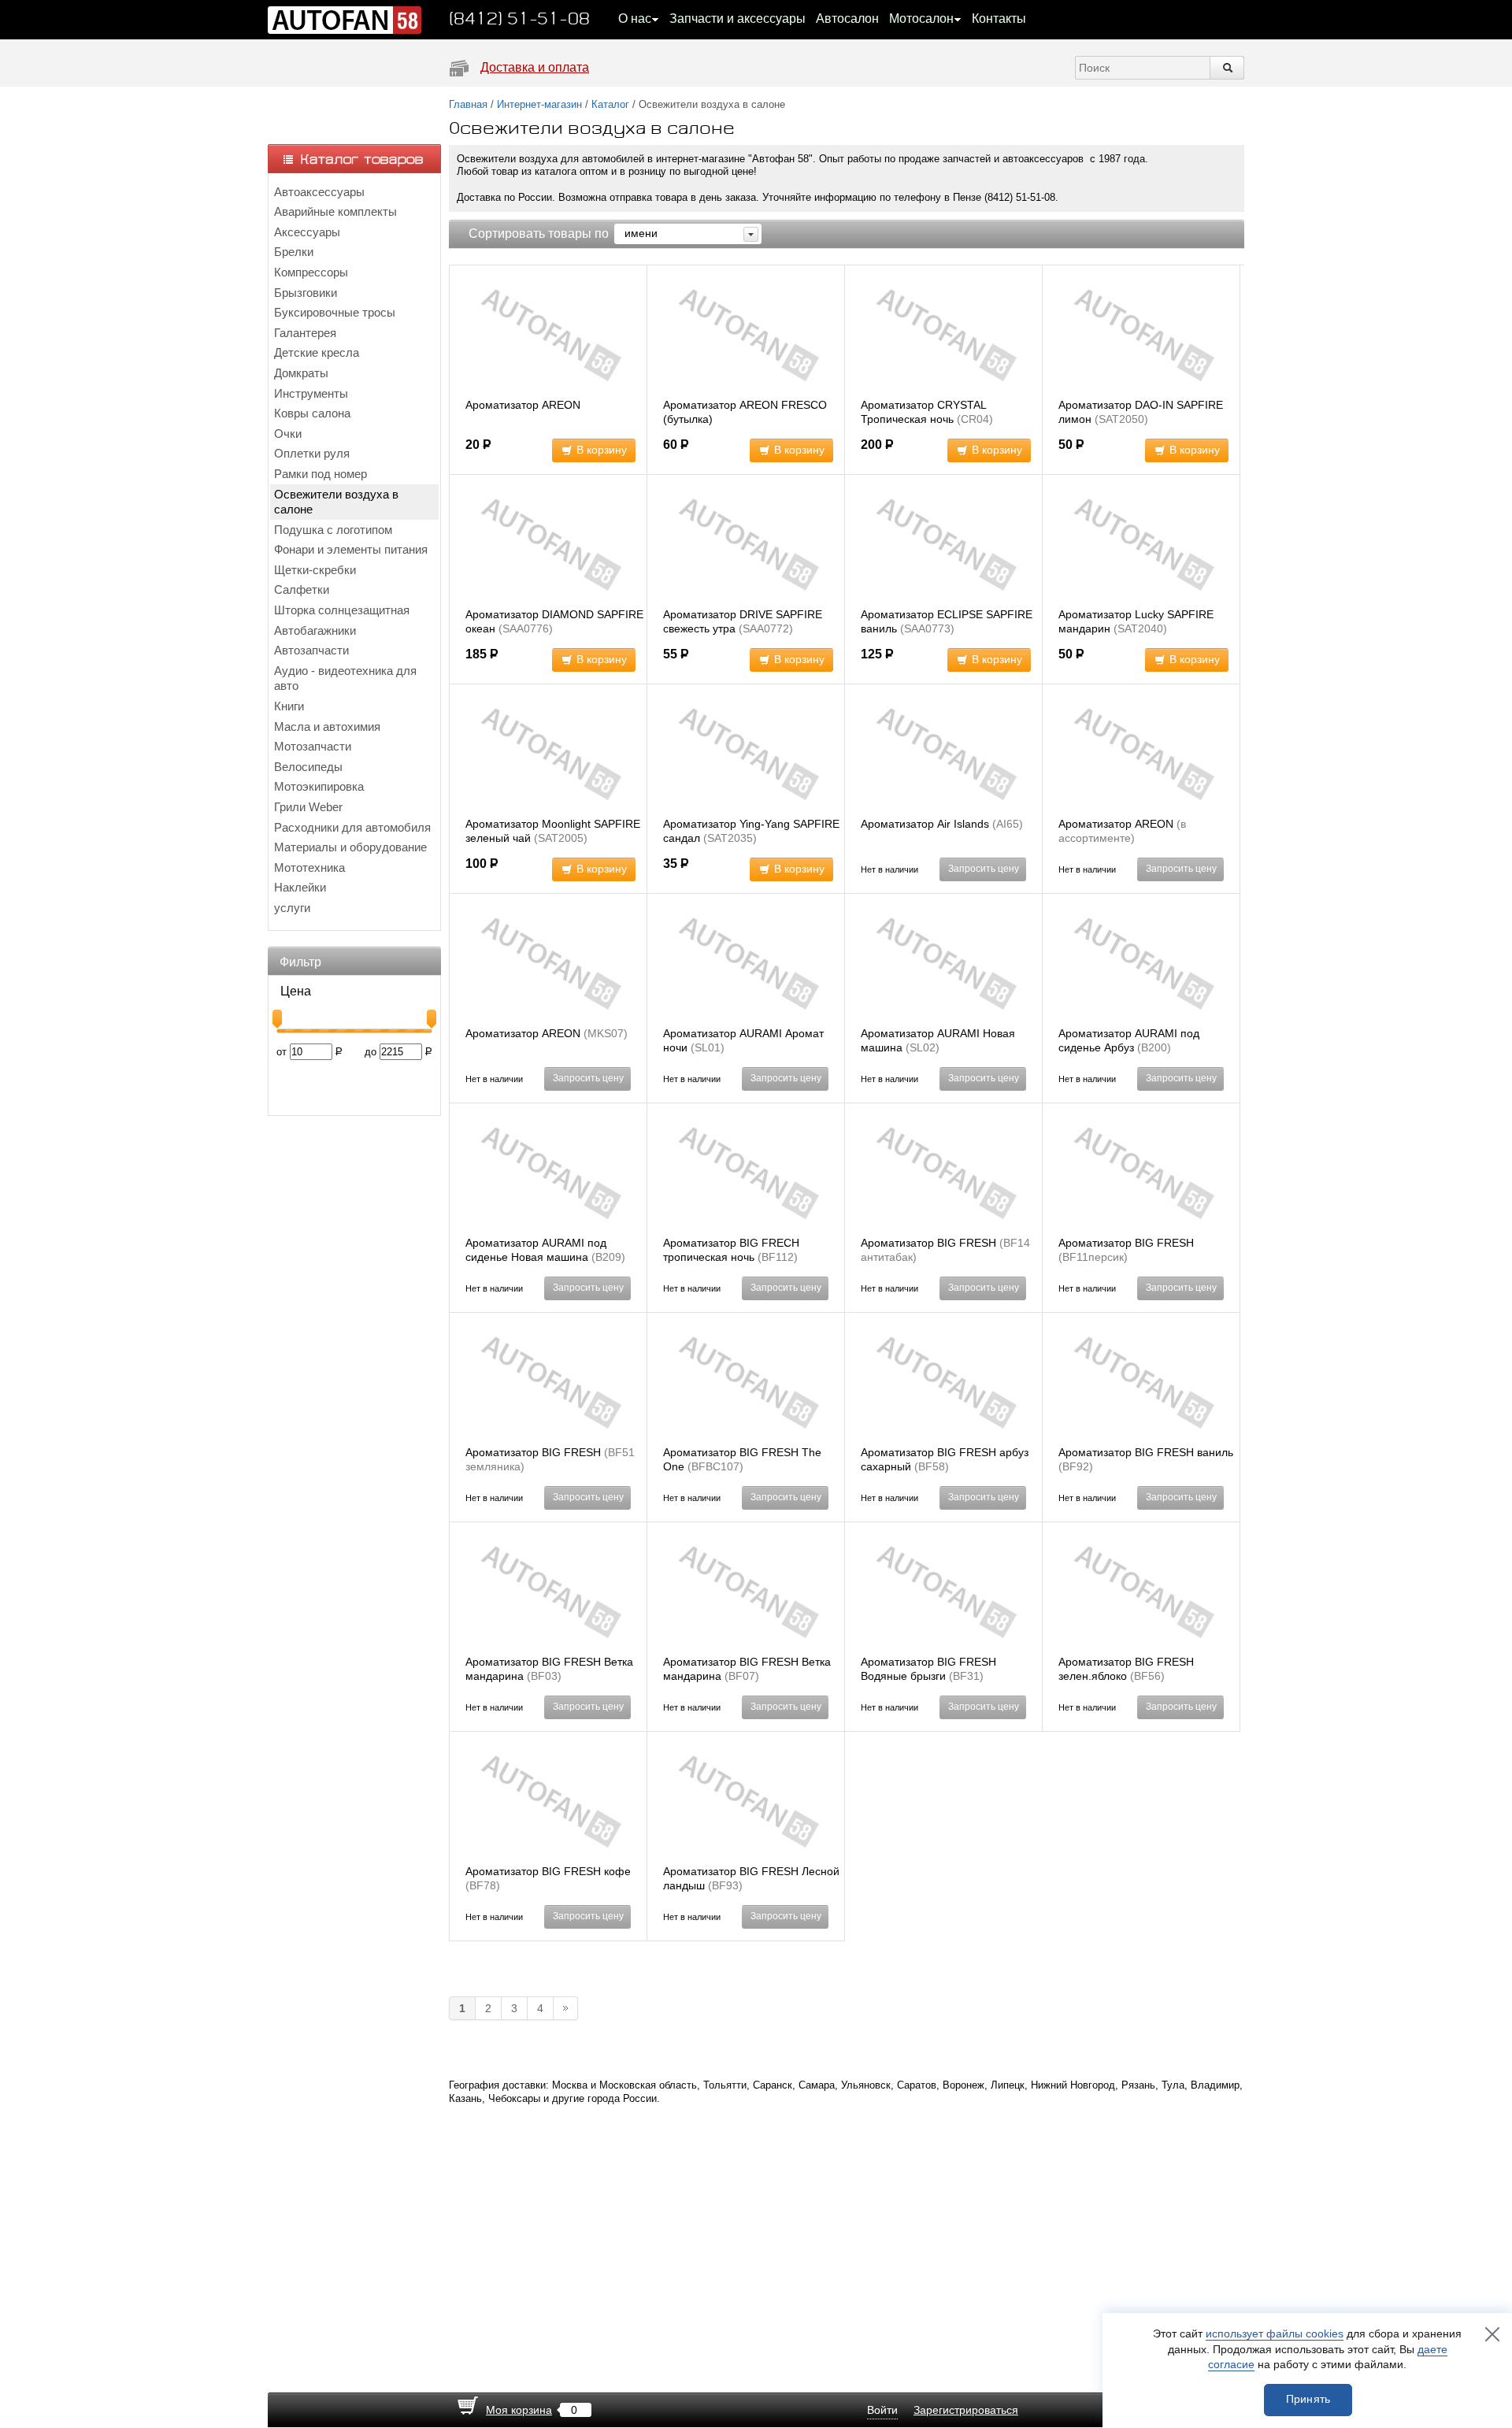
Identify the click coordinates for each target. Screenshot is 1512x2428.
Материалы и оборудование (350, 847)
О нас (635, 19)
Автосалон (847, 19)
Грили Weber (308, 807)
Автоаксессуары (319, 192)
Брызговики (306, 293)
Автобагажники (315, 630)
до (371, 1052)
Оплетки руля (312, 453)
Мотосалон (921, 19)
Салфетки (302, 589)
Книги (289, 706)
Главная (468, 104)
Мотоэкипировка (319, 786)
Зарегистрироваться (966, 2410)
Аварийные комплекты (335, 211)
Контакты (999, 19)
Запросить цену (984, 869)
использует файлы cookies (1275, 2333)
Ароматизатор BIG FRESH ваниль (1146, 1452)
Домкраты (301, 373)
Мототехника (309, 867)
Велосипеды (308, 767)
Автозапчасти (311, 650)
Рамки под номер (321, 474)
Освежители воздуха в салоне (336, 502)
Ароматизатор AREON (523, 405)
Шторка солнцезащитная (342, 610)
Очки (288, 434)
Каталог (610, 104)
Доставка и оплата (535, 67)
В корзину (602, 450)
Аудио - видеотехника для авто (345, 678)
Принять (1308, 2399)
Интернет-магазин (539, 104)
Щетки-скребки (315, 570)
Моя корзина (519, 2410)
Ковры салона (312, 413)
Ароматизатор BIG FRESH (928, 1243)
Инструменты (311, 393)
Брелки (294, 252)
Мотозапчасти (313, 746)
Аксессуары (307, 232)
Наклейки (300, 887)
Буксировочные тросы (335, 312)
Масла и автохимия (327, 727)
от (282, 1052)
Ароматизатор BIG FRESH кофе (548, 1871)
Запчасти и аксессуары (737, 19)
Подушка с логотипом (333, 530)
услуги (292, 908)
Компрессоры (311, 272)
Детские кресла (317, 352)
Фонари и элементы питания (351, 549)
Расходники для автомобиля (352, 827)
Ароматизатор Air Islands (925, 824)
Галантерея (305, 333)
